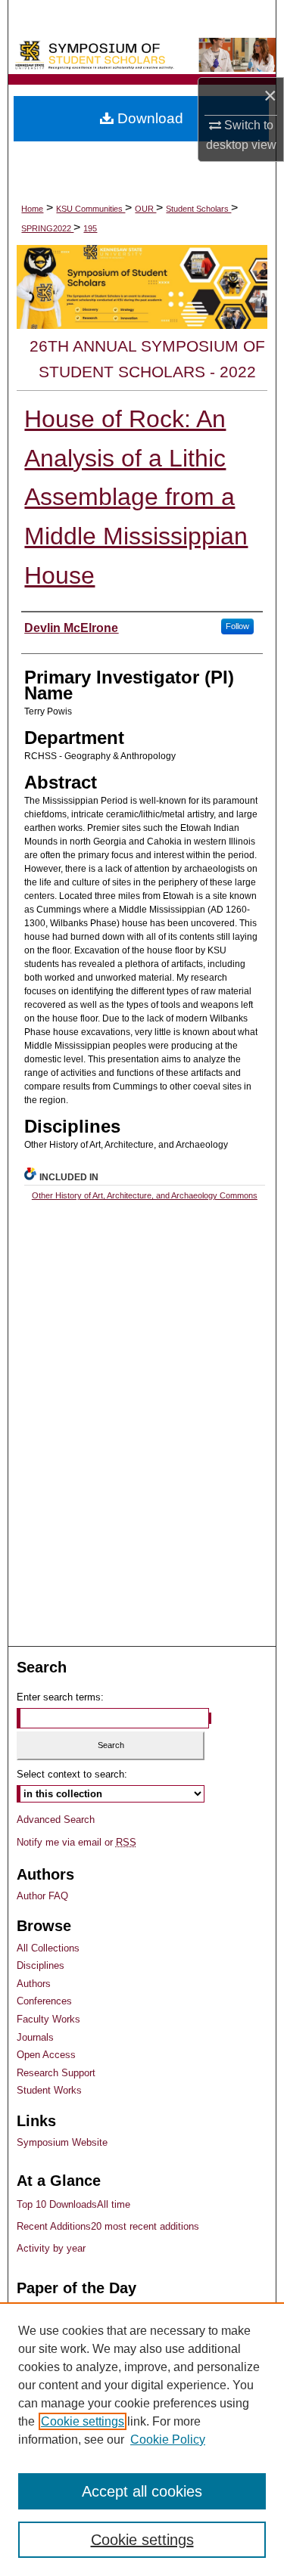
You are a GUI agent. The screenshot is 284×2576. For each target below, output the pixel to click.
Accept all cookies (142, 2491)
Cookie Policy (168, 2440)
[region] (142, 2439)
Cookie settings (83, 2421)
